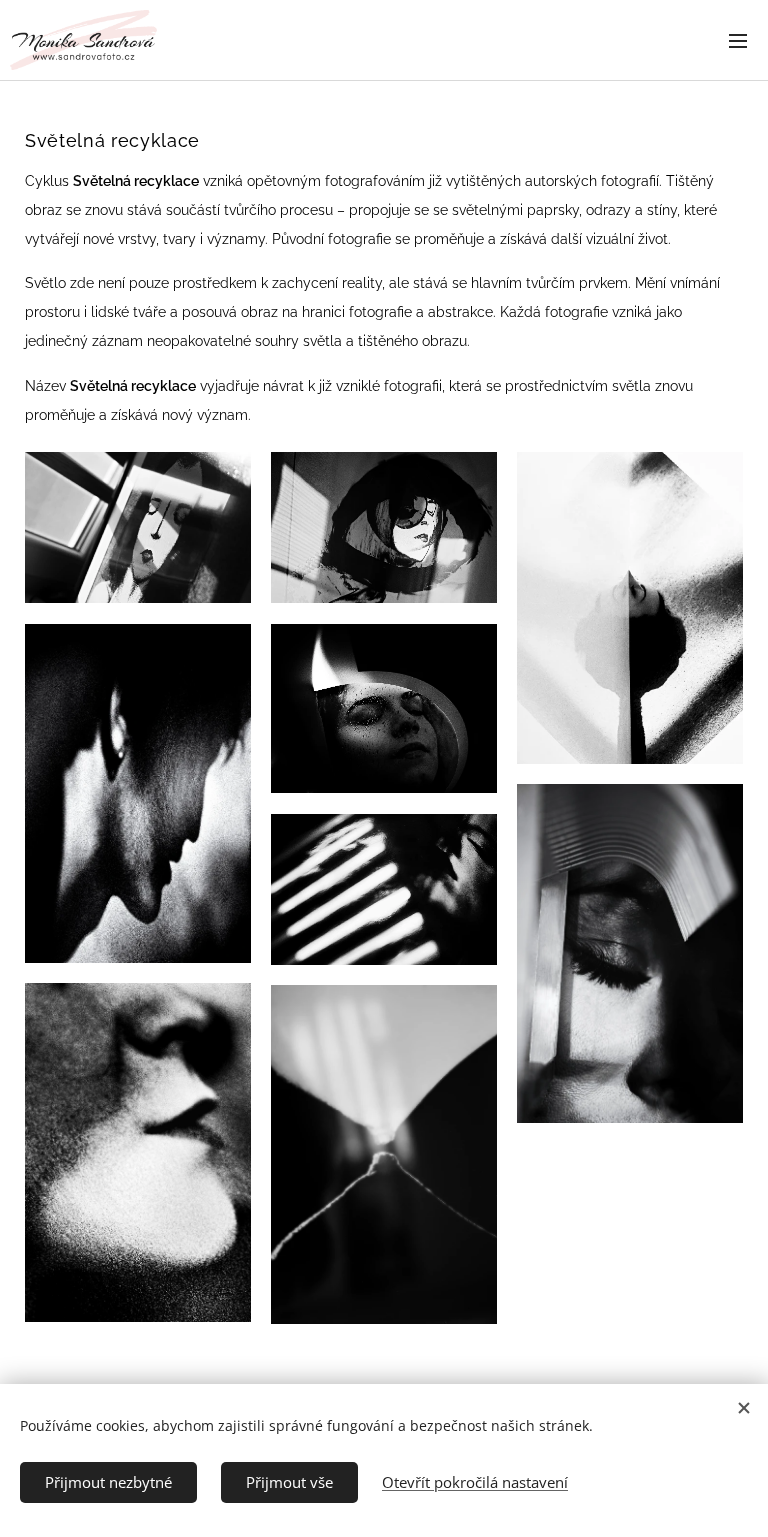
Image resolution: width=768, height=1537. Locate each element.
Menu (738, 40)
